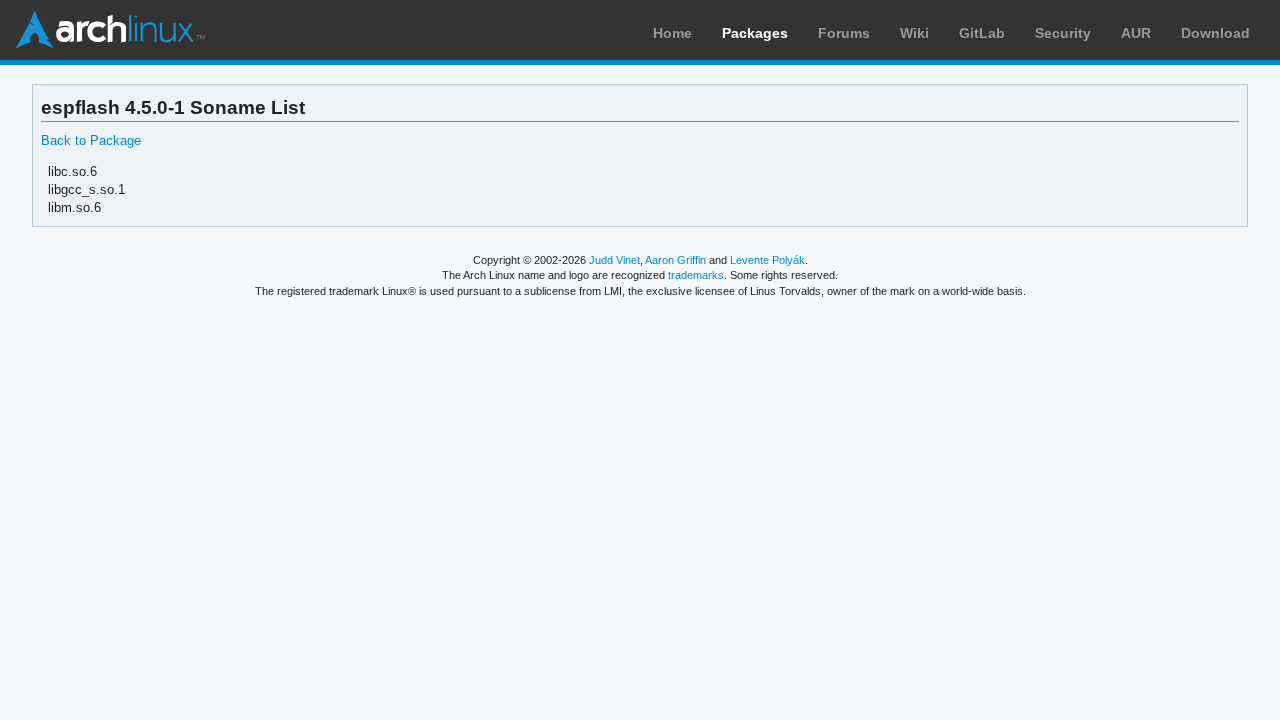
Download (1215, 33)
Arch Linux (110, 30)
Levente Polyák (767, 260)
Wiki (914, 33)
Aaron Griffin (675, 260)
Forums (844, 33)
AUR (1136, 33)
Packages (755, 33)
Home (672, 33)
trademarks (696, 275)
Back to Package (91, 140)
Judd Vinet (614, 260)
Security (1063, 33)
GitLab (982, 33)
